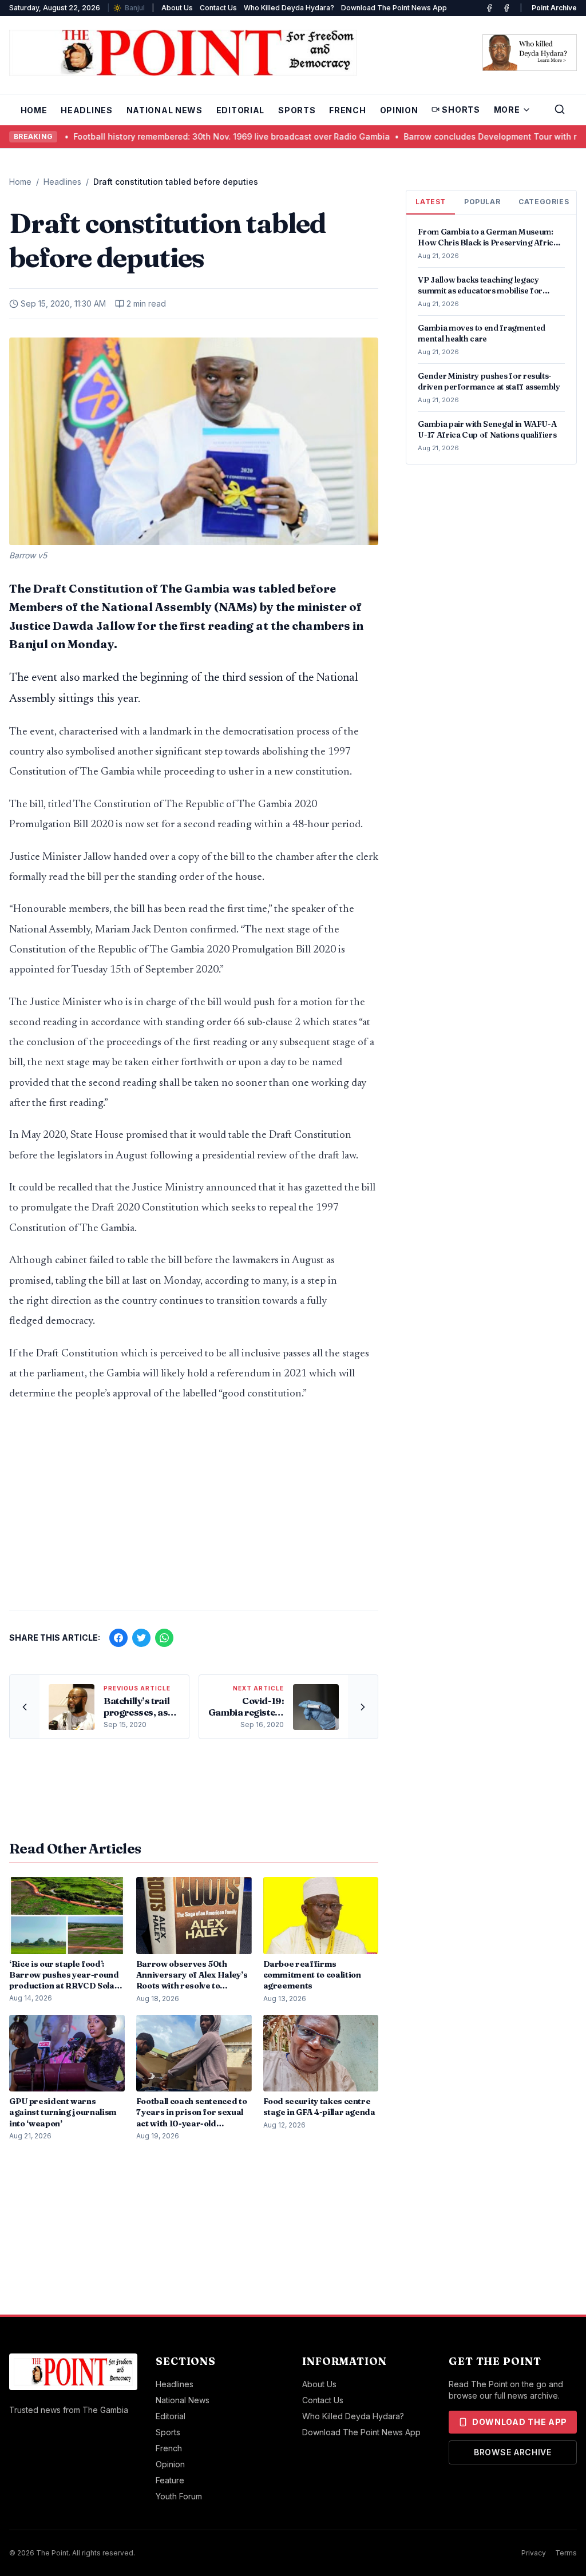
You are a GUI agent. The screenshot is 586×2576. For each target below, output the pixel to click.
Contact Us (218, 8)
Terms (566, 2553)
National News (165, 110)
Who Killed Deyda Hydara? (289, 8)
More (507, 110)
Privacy (534, 2553)
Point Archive (554, 8)
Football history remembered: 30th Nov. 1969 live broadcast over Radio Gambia (162, 136)
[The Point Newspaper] (506, 8)
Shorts (461, 110)
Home (34, 110)
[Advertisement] (194, 1511)
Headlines (86, 110)
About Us (177, 8)
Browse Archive (513, 2452)
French (347, 110)
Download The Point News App (394, 8)
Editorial (240, 110)
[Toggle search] (560, 109)
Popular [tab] (482, 202)
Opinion (399, 110)
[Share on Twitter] (141, 1638)
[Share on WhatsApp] (164, 1638)
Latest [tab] (431, 202)
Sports (297, 110)
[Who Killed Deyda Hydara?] (530, 53)
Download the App (520, 2422)
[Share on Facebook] (118, 1638)
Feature (170, 2480)
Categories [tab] (544, 202)
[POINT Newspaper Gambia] (489, 8)
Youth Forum (179, 2496)
